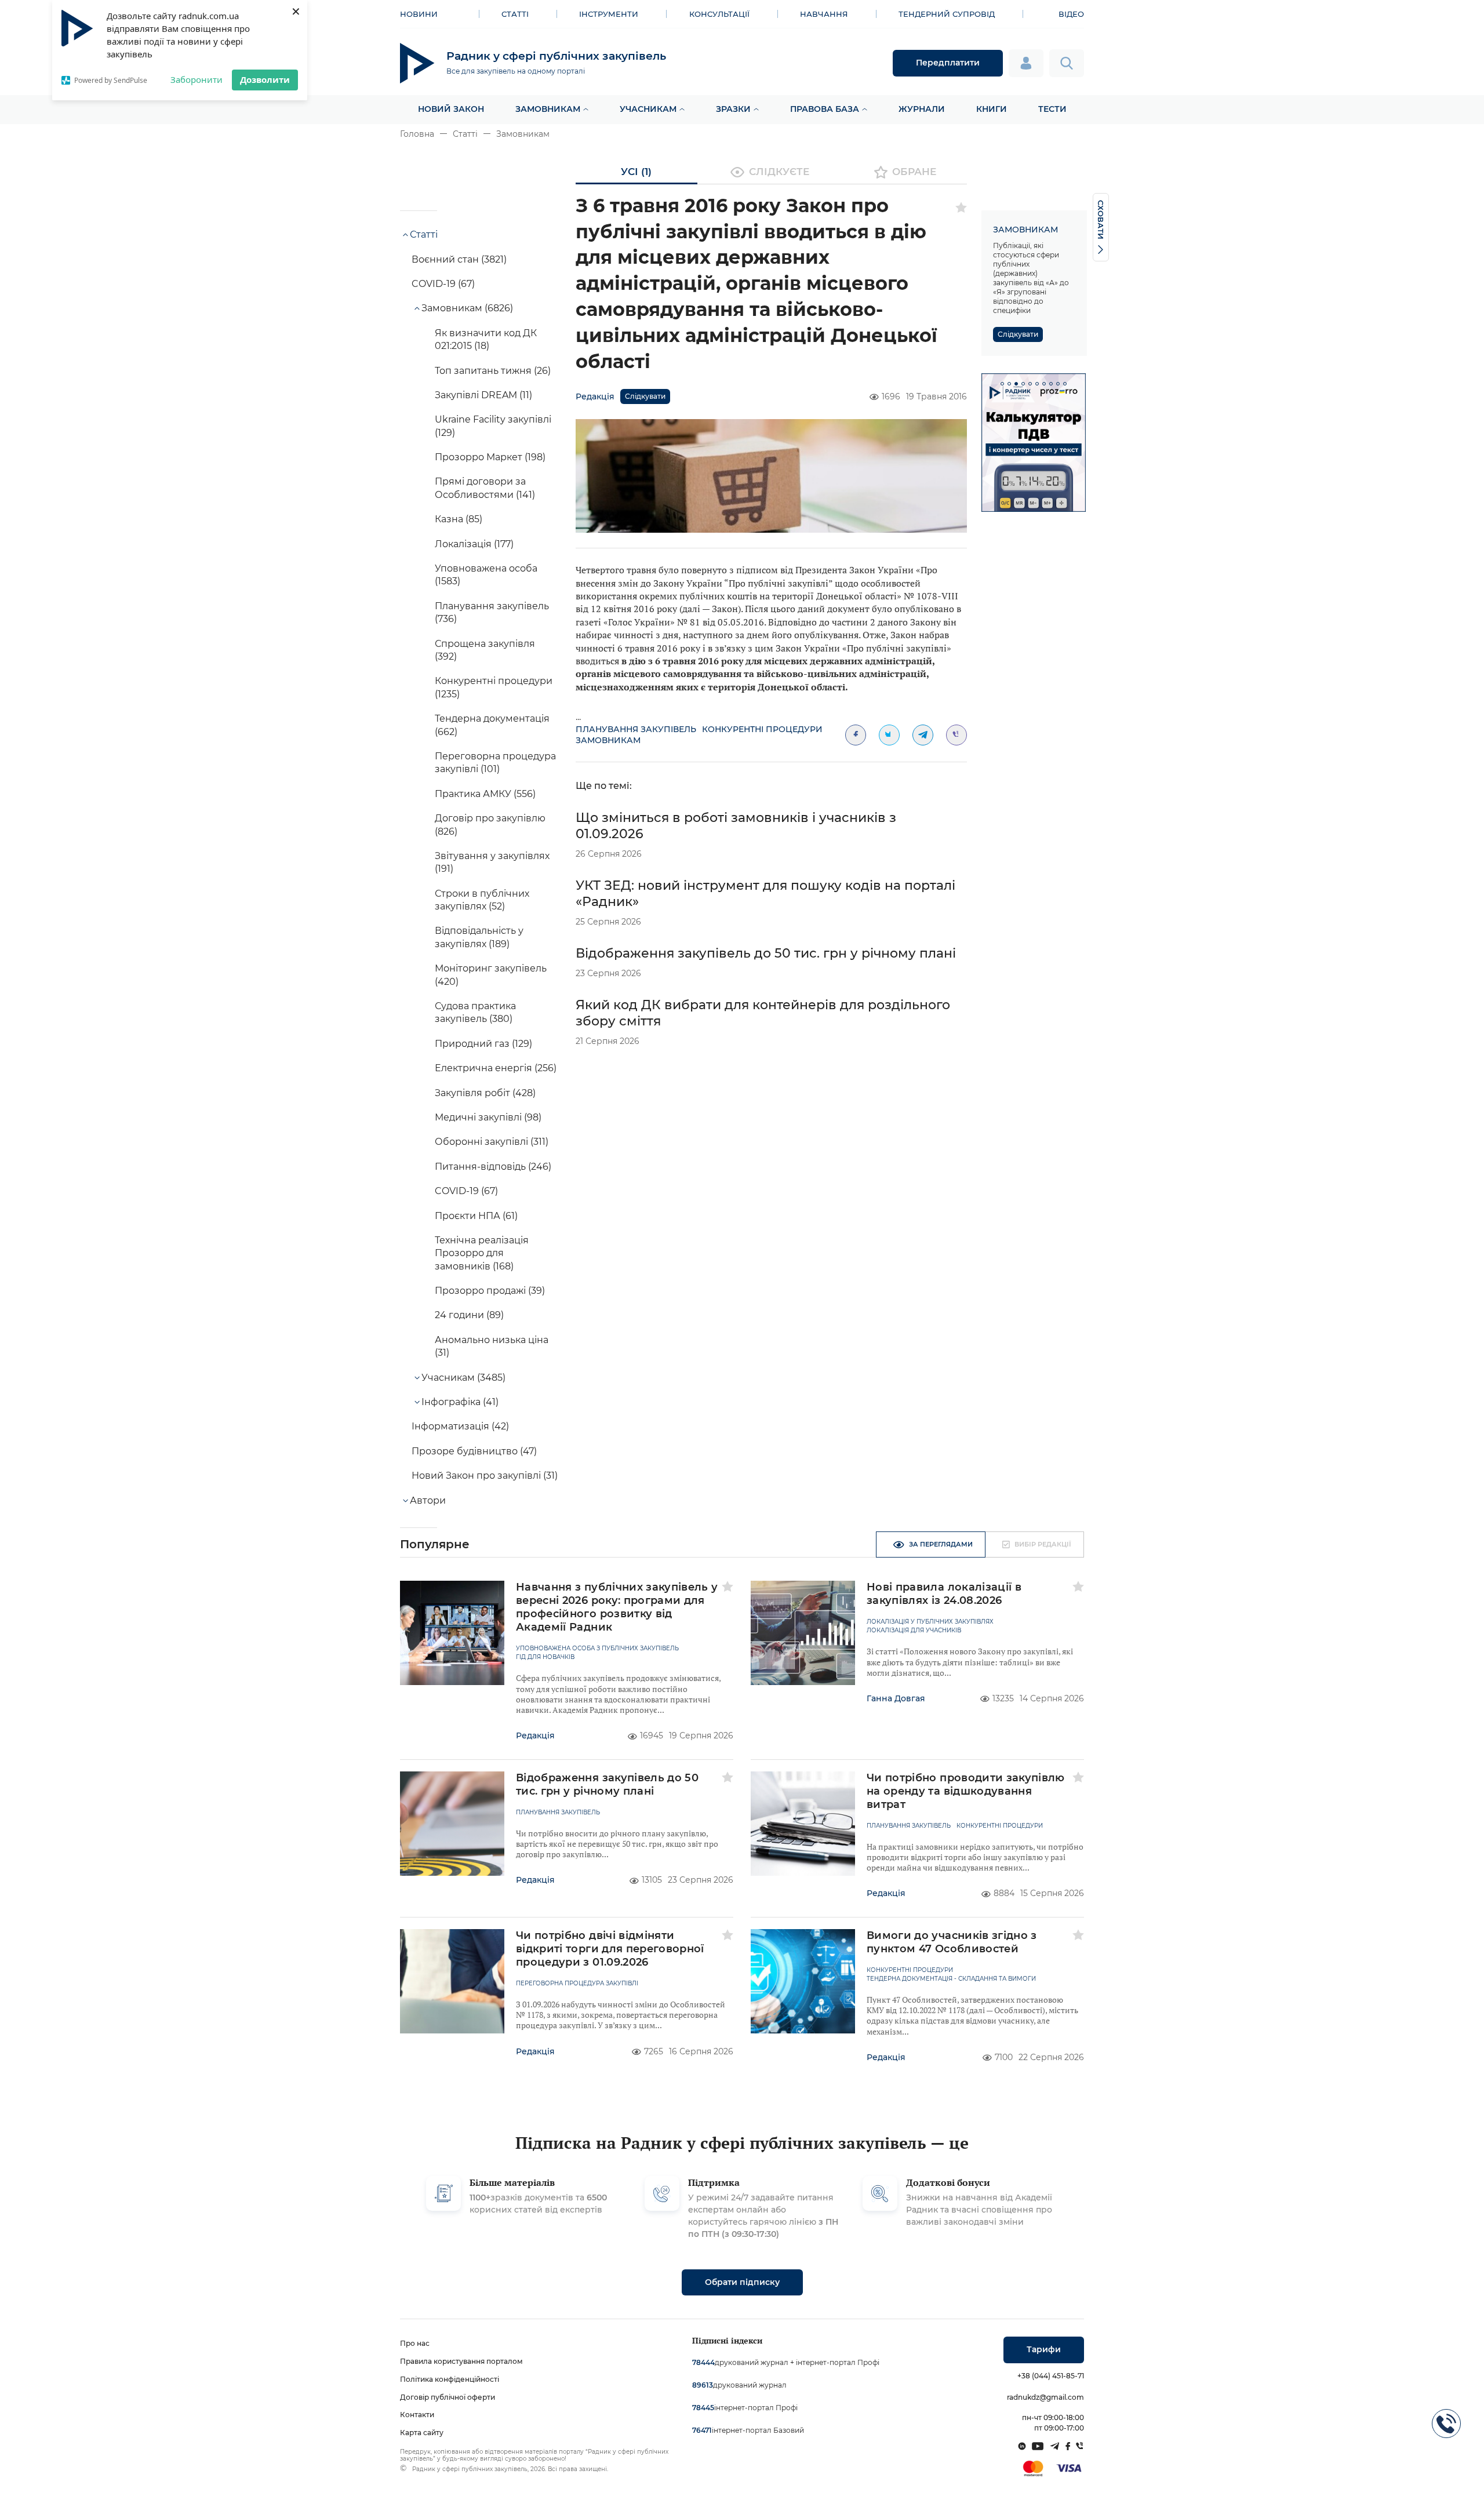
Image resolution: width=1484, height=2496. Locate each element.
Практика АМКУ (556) (485, 794)
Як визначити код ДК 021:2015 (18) (486, 339)
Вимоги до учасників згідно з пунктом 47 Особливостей (952, 1942)
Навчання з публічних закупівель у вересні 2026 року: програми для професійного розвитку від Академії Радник (617, 1607)
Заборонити (197, 79)
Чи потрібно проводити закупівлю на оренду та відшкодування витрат (966, 1791)
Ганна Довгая (896, 1698)
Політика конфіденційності (450, 2379)
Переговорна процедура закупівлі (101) (495, 763)
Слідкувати (645, 396)
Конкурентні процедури (762, 729)
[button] (1002, 384)
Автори (428, 1500)
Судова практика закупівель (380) (475, 1012)
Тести (1052, 109)
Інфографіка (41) (460, 1402)
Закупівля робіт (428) (485, 1093)
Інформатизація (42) (460, 1426)
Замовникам (548, 109)
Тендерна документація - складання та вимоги (951, 1979)
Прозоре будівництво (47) (474, 1451)
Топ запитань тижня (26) (493, 371)
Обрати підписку (742, 2282)
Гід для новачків (545, 1657)
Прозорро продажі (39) (490, 1291)
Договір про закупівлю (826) (490, 825)
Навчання (824, 14)
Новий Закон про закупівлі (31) (485, 1476)
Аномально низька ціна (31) (492, 1346)
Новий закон (451, 109)
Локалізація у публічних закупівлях (930, 1622)
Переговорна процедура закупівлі (577, 1984)
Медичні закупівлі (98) (488, 1117)
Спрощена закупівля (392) (485, 650)
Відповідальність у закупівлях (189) (479, 937)
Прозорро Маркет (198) (490, 457)
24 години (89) (469, 1315)
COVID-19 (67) (443, 284)
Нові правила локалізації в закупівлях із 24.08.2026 (944, 1594)
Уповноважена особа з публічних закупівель (597, 1649)
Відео (1071, 14)
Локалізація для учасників (914, 1631)
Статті (515, 14)
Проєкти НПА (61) (476, 1216)
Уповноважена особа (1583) (486, 575)
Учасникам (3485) (463, 1378)
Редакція (595, 396)
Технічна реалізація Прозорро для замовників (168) (482, 1253)
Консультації (719, 14)
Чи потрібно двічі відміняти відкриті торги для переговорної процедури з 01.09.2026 (610, 1949)
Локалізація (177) (474, 544)
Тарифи (1044, 2349)
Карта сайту (422, 2433)
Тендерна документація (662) (492, 725)
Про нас (415, 2343)
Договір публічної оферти (448, 2397)
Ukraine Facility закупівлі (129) (493, 426)
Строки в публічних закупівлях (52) (482, 900)
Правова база (825, 109)
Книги (992, 109)
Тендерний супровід (947, 14)
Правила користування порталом (461, 2361)
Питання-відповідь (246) (493, 1167)
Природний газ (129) (483, 1044)
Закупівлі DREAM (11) (483, 395)
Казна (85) (459, 519)
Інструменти (609, 14)
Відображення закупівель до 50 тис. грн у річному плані (766, 953)
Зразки (733, 109)
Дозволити (265, 79)
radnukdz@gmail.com (1045, 2397)
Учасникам (648, 109)
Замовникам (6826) (467, 308)
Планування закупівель (636, 729)
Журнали (922, 109)
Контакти (417, 2415)
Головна (417, 134)
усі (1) (636, 172)
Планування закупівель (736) (492, 612)
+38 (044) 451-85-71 (1051, 2376)
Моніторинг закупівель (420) (491, 975)
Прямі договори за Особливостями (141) (485, 488)
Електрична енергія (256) (496, 1068)
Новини (419, 14)
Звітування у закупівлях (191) (492, 862)
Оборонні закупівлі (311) (492, 1142)
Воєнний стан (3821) (459, 259)
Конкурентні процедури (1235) (494, 687)
